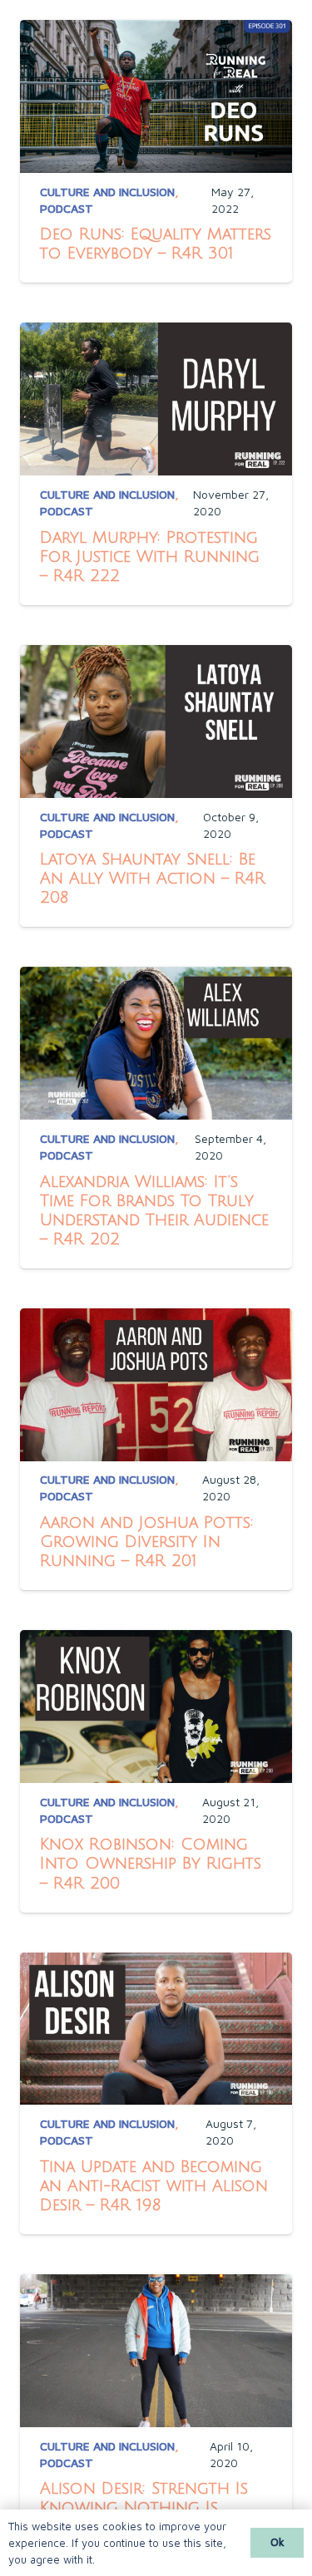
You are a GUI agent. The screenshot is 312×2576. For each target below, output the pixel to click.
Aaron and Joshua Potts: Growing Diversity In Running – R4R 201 (147, 1542)
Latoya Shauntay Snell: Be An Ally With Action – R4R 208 (153, 878)
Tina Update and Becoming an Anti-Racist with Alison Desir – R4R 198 (154, 2186)
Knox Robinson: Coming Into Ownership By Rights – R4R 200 (151, 1863)
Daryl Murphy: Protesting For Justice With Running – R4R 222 (150, 557)
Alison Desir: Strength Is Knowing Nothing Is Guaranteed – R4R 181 (144, 2507)
